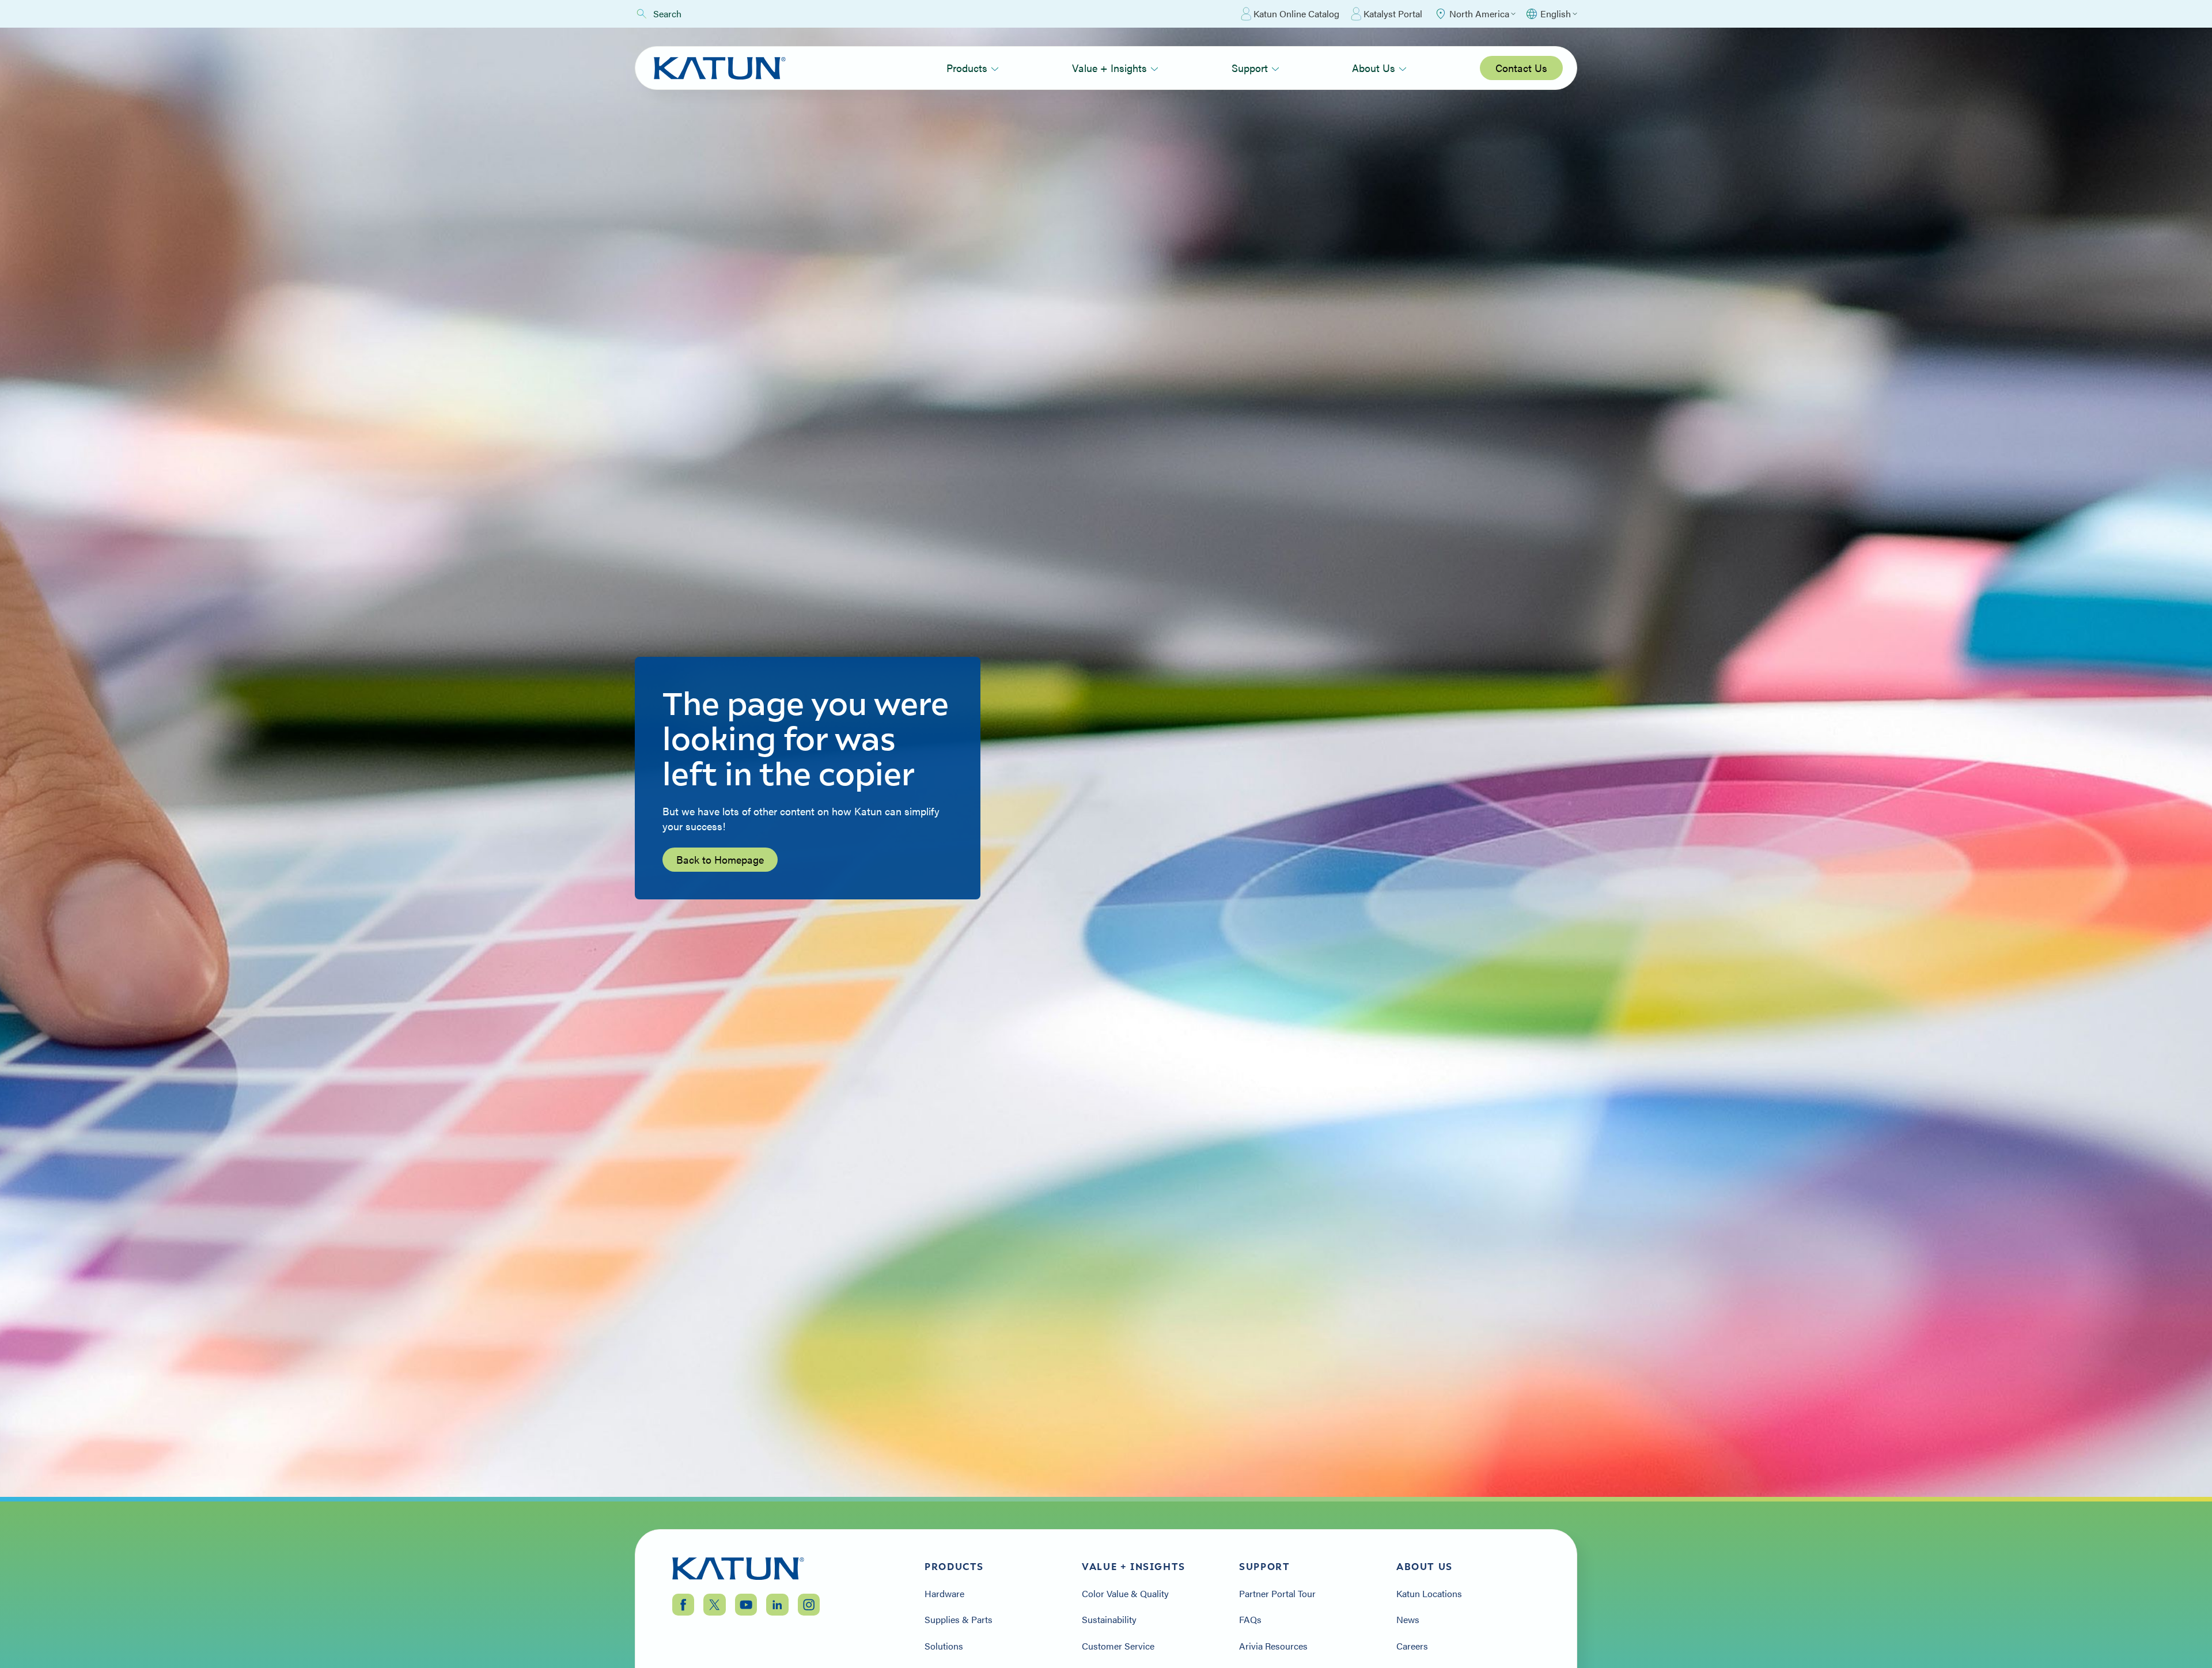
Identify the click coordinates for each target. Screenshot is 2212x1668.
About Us (1374, 68)
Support (1250, 68)
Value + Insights (1109, 68)
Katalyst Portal (1393, 14)
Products (967, 68)
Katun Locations (1429, 1594)
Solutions (944, 1646)
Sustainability (1109, 1620)
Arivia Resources (1273, 1646)
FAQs (1250, 1620)
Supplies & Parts (959, 1620)
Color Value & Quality (1125, 1594)
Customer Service (1118, 1646)
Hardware (944, 1594)
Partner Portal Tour (1277, 1594)
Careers (1412, 1646)
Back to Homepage (720, 859)
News (1408, 1620)
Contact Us (1521, 68)
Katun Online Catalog (1296, 14)
